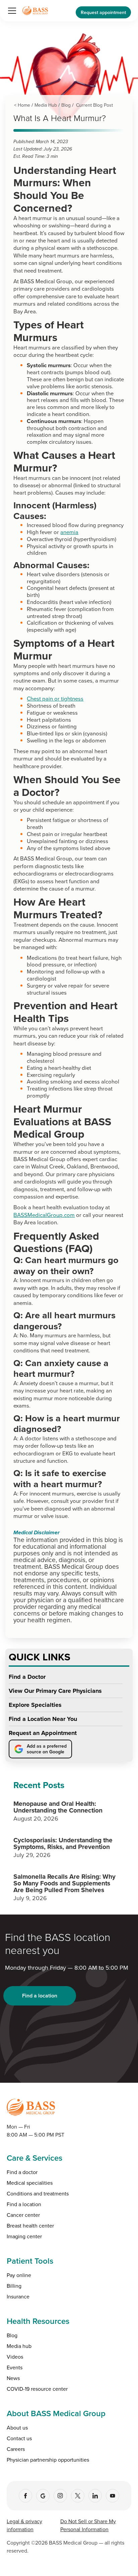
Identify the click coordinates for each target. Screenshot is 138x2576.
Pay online (19, 2275)
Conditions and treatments (38, 2193)
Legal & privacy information (24, 2525)
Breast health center (30, 2226)
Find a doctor (22, 2172)
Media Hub (46, 105)
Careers (16, 2449)
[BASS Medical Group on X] (78, 2496)
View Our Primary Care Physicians (55, 1691)
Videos (15, 2357)
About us (17, 2428)
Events (15, 2367)
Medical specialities (30, 2183)
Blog (66, 105)
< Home (22, 105)
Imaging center (24, 2236)
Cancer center (23, 2215)
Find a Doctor (27, 1677)
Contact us (19, 2438)
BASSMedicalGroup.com (44, 1215)
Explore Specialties (35, 1705)
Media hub (19, 2346)
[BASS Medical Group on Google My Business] (43, 2496)
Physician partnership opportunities (48, 2460)
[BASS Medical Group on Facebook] (25, 2496)
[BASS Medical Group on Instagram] (60, 2496)
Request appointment (103, 12)
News (13, 2378)
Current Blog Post (94, 105)
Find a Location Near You (43, 1719)
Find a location (40, 1996)
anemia (69, 532)
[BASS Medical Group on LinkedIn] (95, 2496)
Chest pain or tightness (55, 698)
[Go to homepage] (35, 11)
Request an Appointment (43, 1733)
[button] (11, 11)
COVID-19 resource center (37, 2389)
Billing (14, 2286)
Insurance (18, 2296)
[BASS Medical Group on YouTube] (113, 2496)
